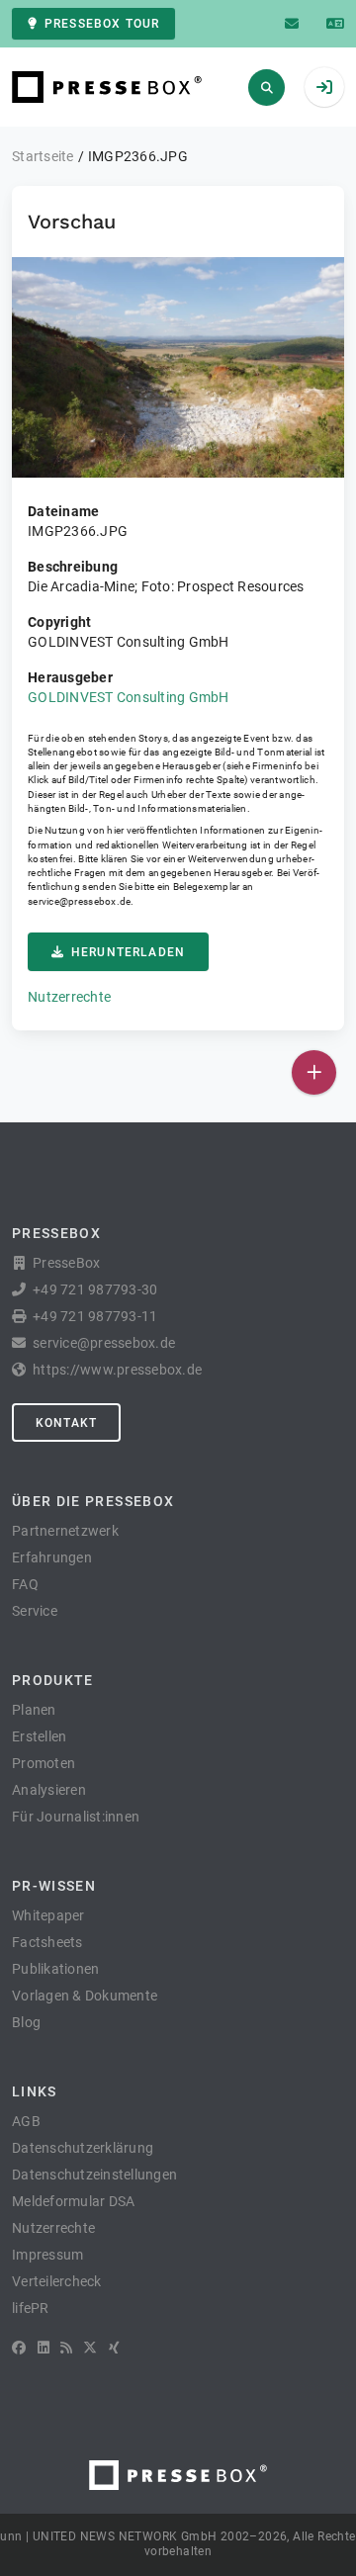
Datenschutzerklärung (83, 2148)
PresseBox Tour (102, 24)
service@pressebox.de (79, 901)
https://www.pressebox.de (117, 1370)
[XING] (114, 2348)
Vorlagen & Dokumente (85, 1996)
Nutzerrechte (69, 997)
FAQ (25, 1584)
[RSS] (66, 2348)
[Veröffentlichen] (314, 1072)
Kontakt (66, 1423)
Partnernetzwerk (65, 1531)
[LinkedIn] (44, 2348)
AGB (26, 2121)
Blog (26, 2022)
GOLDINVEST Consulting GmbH (129, 697)
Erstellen (39, 1736)
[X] (90, 2348)
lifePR (31, 2308)
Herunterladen (128, 952)
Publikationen (55, 1969)
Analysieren (49, 1790)
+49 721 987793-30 (95, 1289)
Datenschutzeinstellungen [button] (94, 2175)
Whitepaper (48, 1915)
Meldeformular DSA (73, 2201)
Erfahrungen (52, 1557)
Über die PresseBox (93, 1501)
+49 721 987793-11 (95, 1316)
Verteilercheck (57, 2281)
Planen (34, 1710)
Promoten (44, 1763)
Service (35, 1611)
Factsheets (47, 1942)
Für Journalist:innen (76, 1817)
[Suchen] (267, 88)
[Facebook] (19, 2348)
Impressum (47, 2255)
